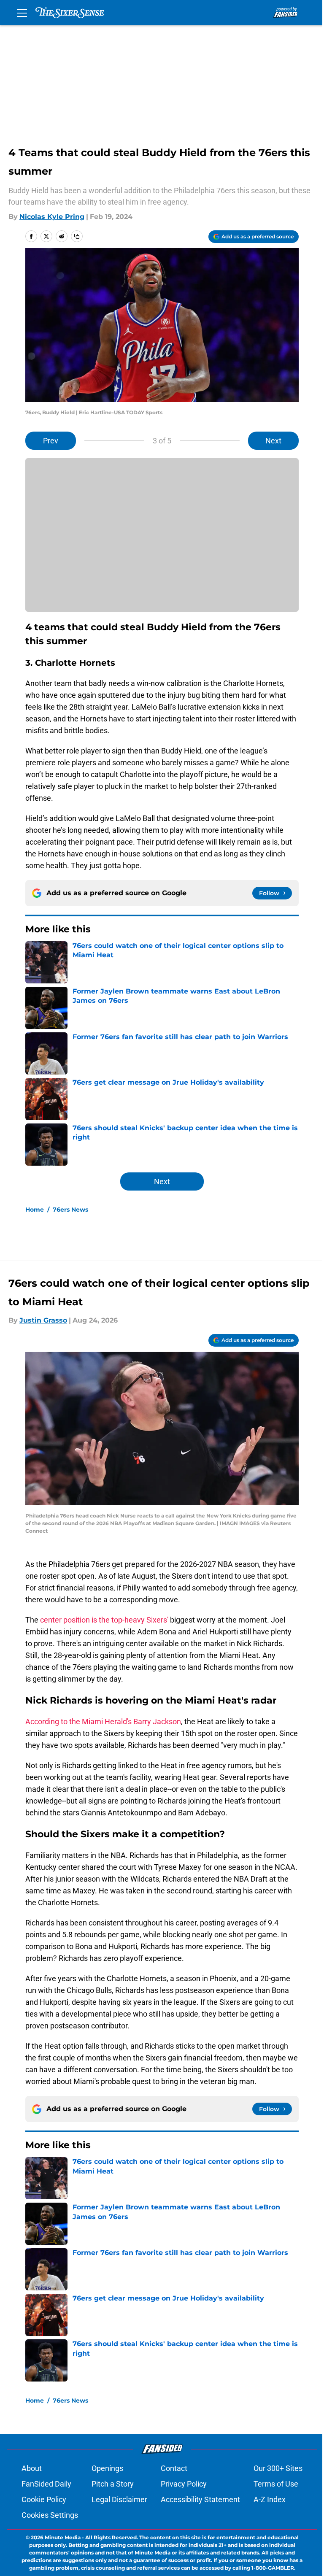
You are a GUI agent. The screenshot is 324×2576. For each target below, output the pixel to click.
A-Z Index (270, 2499)
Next (273, 441)
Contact (174, 2468)
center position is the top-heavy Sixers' (105, 1620)
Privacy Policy (184, 2484)
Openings (107, 2468)
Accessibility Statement (200, 2499)
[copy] (77, 236)
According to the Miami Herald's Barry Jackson (103, 1721)
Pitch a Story (113, 2484)
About (32, 2468)
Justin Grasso (43, 1320)
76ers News (70, 1210)
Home (35, 1210)
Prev (51, 441)
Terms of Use (276, 2484)
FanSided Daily (46, 2484)
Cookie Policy (44, 2499)
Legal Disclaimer (119, 2499)
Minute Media (63, 2537)
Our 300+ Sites (278, 2468)
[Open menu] (22, 13)
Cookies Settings (50, 2515)
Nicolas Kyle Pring (52, 217)
